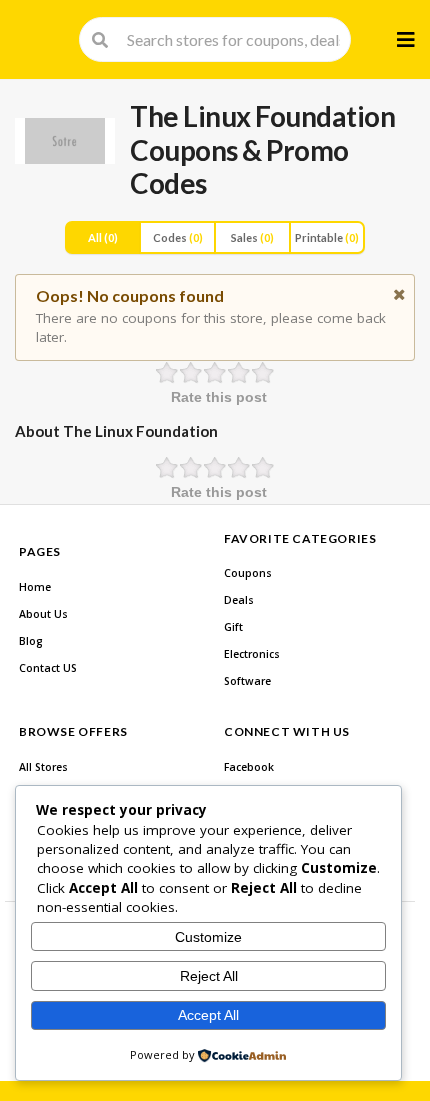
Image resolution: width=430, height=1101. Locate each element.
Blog (31, 641)
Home (35, 587)
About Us (43, 614)
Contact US (48, 668)
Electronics (252, 654)
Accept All (208, 1015)
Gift (233, 627)
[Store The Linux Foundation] (65, 141)
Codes (178, 237)
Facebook (249, 767)
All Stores (43, 767)
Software (247, 681)
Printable (327, 237)
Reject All (209, 976)
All (103, 237)
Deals (239, 600)
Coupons (248, 573)
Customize (208, 937)
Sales (252, 237)
